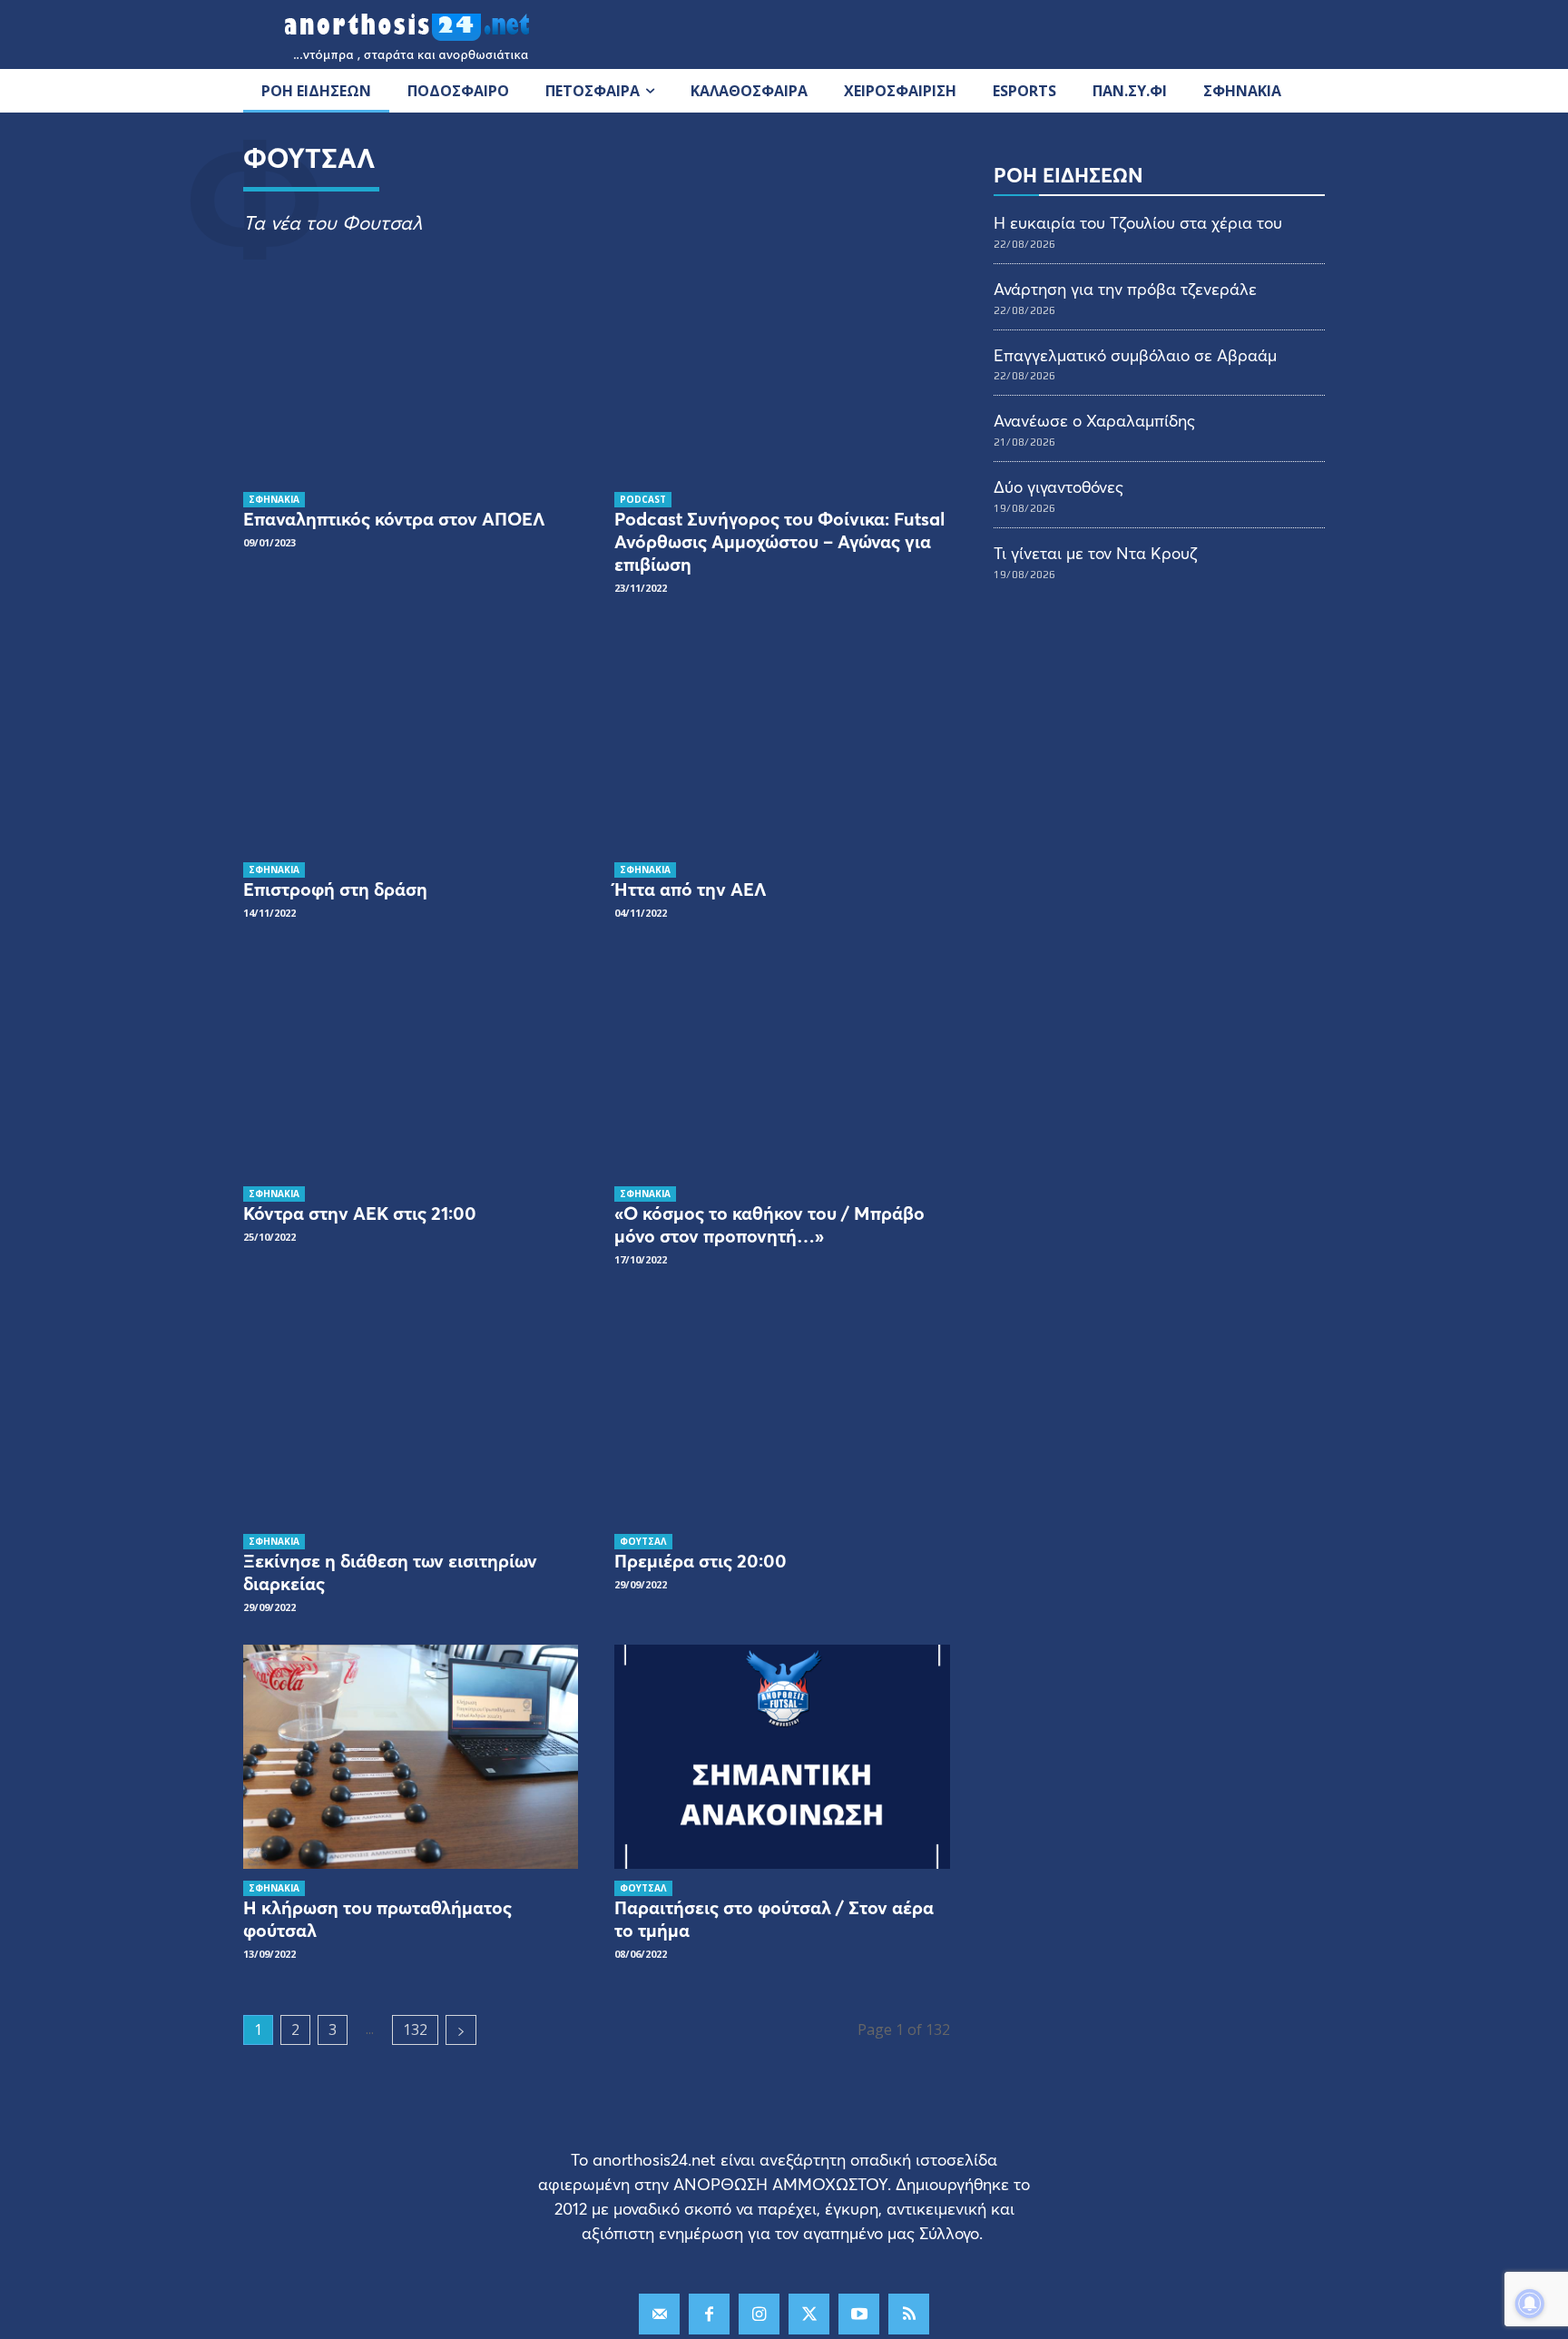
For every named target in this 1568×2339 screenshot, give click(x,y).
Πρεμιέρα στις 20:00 (701, 1561)
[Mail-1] (659, 2314)
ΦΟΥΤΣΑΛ (643, 1541)
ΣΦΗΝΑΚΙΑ (274, 499)
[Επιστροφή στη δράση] (411, 737)
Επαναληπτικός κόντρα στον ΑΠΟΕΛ (394, 519)
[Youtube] (859, 2314)
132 (415, 2029)
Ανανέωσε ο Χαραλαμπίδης (1094, 420)
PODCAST (643, 499)
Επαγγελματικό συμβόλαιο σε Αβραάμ (1135, 355)
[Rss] (909, 2314)
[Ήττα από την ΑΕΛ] (782, 737)
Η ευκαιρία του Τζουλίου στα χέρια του (1138, 222)
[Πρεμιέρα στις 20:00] (782, 1409)
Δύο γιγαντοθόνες (1058, 486)
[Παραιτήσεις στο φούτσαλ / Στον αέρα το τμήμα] (782, 1757)
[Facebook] (709, 2314)
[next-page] (461, 2030)
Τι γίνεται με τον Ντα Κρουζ (1095, 553)
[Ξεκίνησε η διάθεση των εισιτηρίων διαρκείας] (411, 1409)
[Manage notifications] (1530, 2304)
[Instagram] (759, 2314)
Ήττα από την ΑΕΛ (691, 889)
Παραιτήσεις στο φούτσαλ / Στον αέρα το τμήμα (774, 1919)
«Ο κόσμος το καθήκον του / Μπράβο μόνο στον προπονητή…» (769, 1224)
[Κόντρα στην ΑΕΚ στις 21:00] (411, 1062)
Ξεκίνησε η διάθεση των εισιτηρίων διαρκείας (390, 1572)
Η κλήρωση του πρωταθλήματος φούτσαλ (377, 1919)
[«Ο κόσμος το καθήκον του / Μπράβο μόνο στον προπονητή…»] (782, 1062)
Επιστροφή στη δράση (335, 889)
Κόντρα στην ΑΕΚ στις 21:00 (360, 1213)
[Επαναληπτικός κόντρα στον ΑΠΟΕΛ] (411, 368)
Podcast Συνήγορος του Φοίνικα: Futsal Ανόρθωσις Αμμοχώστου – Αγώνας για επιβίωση (779, 541)
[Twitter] (809, 2314)
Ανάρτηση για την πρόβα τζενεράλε (1125, 289)
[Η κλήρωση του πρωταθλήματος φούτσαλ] (411, 1757)
